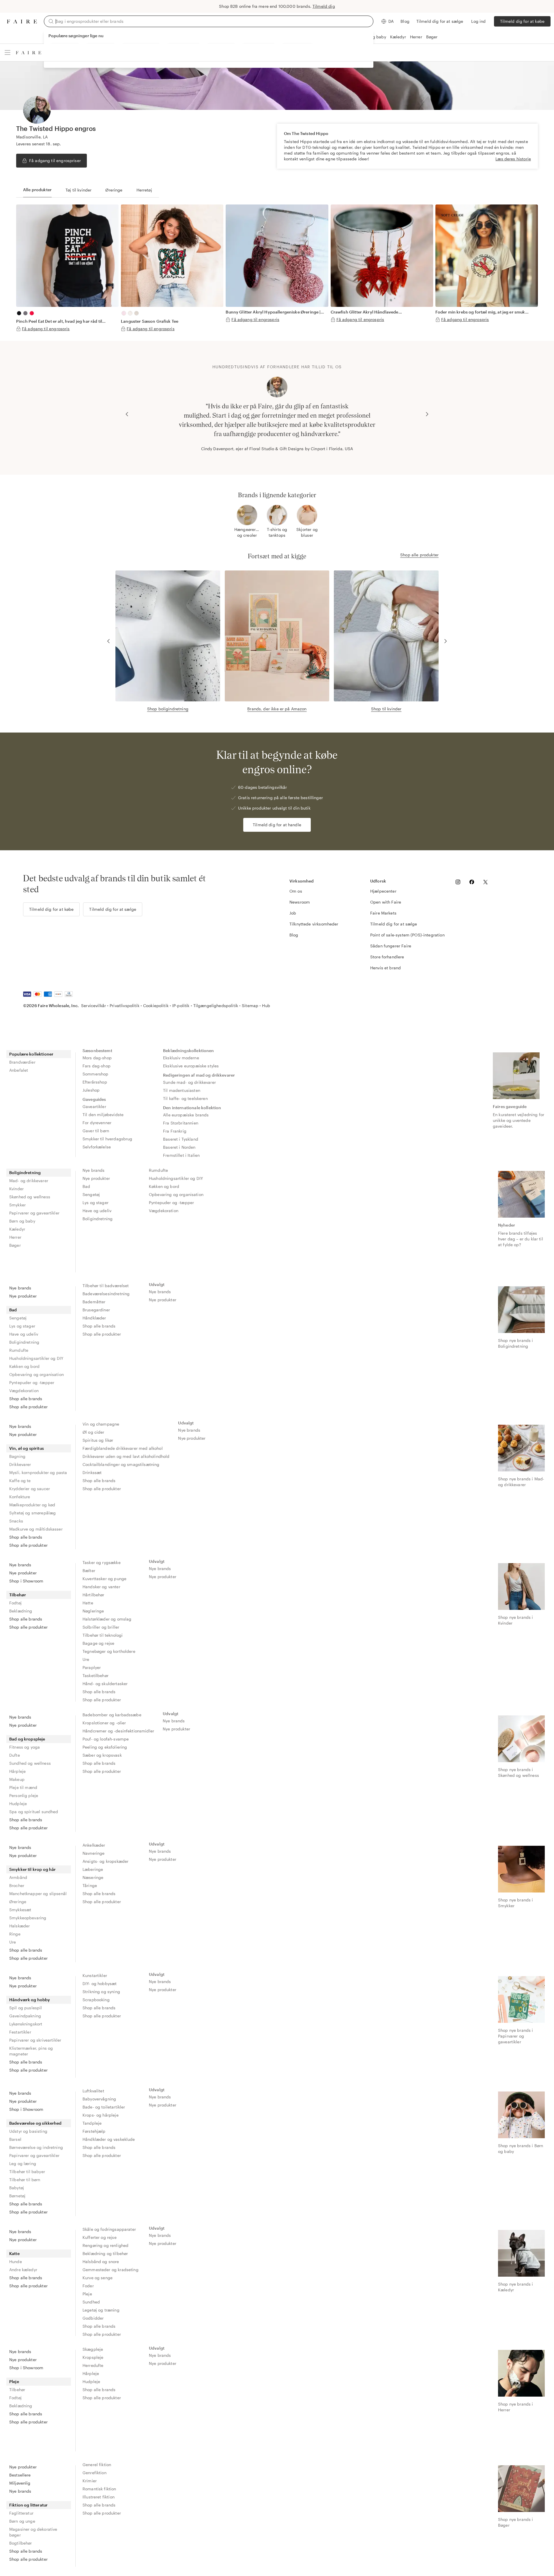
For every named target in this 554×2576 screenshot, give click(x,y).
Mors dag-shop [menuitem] (97, 1058)
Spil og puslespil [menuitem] (26, 2008)
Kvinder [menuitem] (16, 1189)
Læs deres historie (513, 159)
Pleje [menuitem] (87, 2294)
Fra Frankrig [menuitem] (175, 1131)
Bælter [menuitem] (89, 1570)
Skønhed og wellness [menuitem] (30, 1197)
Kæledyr (398, 37)
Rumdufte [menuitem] (158, 1170)
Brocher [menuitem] (17, 1885)
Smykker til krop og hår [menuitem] (32, 1869)
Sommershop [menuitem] (96, 1074)
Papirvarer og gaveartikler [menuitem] (34, 1213)
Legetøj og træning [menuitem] (101, 2310)
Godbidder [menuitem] (93, 2318)
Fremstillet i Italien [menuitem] (181, 1155)
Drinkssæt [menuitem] (92, 1472)
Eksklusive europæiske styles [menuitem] (191, 1066)
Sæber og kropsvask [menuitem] (102, 1755)
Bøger (432, 37)
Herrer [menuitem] (15, 1237)
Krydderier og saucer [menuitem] (30, 1489)
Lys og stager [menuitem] (96, 1202)
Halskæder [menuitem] (19, 1926)
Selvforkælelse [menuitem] (97, 1147)
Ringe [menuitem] (15, 1934)
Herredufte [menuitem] (93, 2365)
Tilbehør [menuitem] (18, 1595)
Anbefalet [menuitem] (19, 1070)
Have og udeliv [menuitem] (97, 1211)
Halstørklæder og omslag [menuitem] (107, 1619)
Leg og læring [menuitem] (23, 2163)
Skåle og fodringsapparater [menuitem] (109, 2229)
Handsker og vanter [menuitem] (101, 1587)
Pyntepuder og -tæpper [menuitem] (171, 1202)
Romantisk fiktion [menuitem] (99, 2489)
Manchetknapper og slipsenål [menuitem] (38, 1893)
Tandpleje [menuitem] (92, 2123)
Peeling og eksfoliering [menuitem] (105, 1747)
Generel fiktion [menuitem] (97, 2465)
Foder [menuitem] (88, 2286)
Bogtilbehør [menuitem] (21, 2543)
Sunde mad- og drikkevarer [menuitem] (189, 1082)
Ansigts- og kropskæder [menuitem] (105, 1861)
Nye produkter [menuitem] (96, 1178)
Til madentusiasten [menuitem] (182, 1090)
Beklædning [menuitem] (21, 1611)
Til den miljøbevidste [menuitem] (103, 1115)
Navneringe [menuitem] (94, 1853)
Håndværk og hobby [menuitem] (30, 2000)
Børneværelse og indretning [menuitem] (36, 2147)
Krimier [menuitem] (90, 2481)
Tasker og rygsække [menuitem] (102, 1562)
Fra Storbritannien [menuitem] (181, 1123)
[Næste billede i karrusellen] (427, 414)
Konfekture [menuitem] (20, 1497)
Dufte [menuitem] (15, 1755)
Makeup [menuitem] (17, 1779)
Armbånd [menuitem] (18, 1877)
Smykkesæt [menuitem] (20, 1910)
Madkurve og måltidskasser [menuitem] (36, 1529)
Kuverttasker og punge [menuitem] (104, 1579)
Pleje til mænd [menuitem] (23, 1787)
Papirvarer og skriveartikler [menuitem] (35, 2040)
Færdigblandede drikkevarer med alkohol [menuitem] (123, 1448)
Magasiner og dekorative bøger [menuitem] (33, 2532)
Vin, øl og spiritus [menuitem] (27, 1448)
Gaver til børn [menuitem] (96, 1131)
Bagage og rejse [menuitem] (98, 1643)
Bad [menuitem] (86, 1186)
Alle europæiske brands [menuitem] (186, 1115)
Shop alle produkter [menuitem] (28, 1407)
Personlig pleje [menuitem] (24, 1795)
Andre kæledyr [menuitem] (23, 2270)
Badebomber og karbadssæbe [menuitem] (112, 1715)
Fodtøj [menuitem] (15, 1603)
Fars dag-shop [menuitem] (97, 1066)
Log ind (478, 21)
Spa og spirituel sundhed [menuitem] (34, 1812)
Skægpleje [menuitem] (93, 2349)
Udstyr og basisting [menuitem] (28, 2131)
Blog (405, 21)
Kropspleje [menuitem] (93, 2357)
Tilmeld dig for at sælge (440, 21)
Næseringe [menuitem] (93, 1877)
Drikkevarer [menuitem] (20, 1464)
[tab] (37, 190)
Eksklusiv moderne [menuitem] (181, 1058)
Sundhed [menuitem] (91, 2302)
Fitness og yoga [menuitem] (25, 1747)
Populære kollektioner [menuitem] (31, 1054)
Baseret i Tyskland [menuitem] (181, 1139)
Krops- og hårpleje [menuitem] (101, 2115)
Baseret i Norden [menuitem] (179, 1147)
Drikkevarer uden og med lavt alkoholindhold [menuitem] (126, 1456)
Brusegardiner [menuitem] (96, 1310)
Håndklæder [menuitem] (94, 1318)
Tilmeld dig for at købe (522, 21)
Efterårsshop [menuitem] (95, 1082)
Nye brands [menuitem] (94, 1170)
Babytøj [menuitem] (17, 2188)
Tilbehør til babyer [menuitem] (27, 2172)
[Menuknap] (8, 52)
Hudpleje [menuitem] (18, 1804)
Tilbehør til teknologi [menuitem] (103, 1635)
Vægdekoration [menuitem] (164, 1211)
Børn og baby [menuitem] (22, 1221)
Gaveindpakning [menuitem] (25, 2016)
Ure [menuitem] (86, 1659)
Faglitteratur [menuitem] (21, 2513)
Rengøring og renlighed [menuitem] (105, 2245)
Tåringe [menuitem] (90, 1885)
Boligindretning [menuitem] (25, 1172)
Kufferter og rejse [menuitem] (100, 2237)
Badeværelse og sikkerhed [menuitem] (35, 2123)
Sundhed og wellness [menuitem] (30, 1763)
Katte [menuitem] (14, 2253)
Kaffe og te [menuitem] (20, 1481)
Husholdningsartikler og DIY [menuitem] (176, 1178)
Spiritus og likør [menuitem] (98, 1440)
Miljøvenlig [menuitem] (20, 2483)
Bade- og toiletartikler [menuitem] (104, 2107)
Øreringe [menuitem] (18, 1902)
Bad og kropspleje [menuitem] (27, 1739)
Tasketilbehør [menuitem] (96, 1675)
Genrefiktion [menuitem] (94, 2473)
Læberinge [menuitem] (93, 1869)
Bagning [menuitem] (17, 1456)
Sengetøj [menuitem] (91, 1194)
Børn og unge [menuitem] (22, 2521)
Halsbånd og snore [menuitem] (101, 2261)
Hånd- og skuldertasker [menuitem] (105, 1684)
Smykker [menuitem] (17, 1205)
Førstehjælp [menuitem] (94, 2131)
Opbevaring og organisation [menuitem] (176, 1194)
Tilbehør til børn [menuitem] (25, 2180)
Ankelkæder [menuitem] (94, 1845)
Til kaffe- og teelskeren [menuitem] (185, 1098)
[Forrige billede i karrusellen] (127, 414)
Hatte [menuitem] (88, 1603)
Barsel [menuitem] (15, 2139)
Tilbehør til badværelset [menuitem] (106, 1286)
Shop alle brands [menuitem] (26, 1399)
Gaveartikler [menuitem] (94, 1106)
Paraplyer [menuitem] (92, 1667)
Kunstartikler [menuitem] (95, 1975)
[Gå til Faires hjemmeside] (22, 21)
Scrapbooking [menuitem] (96, 2000)
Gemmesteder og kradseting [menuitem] (111, 2270)
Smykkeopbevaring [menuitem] (28, 1918)
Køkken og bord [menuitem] (164, 1186)
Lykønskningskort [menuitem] (26, 2024)
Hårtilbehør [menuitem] (93, 1595)
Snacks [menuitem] (16, 1521)
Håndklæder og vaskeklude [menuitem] (109, 2139)
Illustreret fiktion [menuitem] (99, 2497)
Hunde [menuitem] (16, 2261)
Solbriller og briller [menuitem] (101, 1627)
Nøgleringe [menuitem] (93, 1611)
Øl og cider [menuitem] (93, 1432)
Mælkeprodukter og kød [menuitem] (32, 1505)
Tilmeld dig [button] (324, 6)
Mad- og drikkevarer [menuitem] (29, 1181)
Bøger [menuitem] (15, 1245)
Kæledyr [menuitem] (17, 1229)
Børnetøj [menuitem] (17, 2196)
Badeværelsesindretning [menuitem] (106, 1294)
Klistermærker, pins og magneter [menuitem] (31, 2051)
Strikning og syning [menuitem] (101, 1992)
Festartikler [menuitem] (20, 2032)
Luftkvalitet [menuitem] (93, 2091)
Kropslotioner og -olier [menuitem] (104, 1723)
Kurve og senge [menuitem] (98, 2278)
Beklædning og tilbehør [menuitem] (105, 2253)
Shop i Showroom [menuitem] (26, 1581)
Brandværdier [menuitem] (22, 1062)
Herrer (416, 37)
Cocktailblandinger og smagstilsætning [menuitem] (121, 1464)
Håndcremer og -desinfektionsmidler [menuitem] (118, 1731)
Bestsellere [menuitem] (20, 2475)
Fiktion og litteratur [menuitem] (28, 2505)
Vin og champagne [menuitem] (101, 1424)
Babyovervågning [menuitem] (99, 2099)
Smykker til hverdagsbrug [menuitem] (107, 1139)
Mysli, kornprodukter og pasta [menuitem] (38, 1472)
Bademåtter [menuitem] (94, 1302)
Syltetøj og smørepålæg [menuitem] (32, 1513)
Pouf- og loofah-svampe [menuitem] (106, 1739)
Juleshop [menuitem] (91, 1090)
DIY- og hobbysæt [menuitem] (100, 1983)
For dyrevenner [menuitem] (97, 1123)
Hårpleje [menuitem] (17, 1771)
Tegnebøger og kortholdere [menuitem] (109, 1651)
